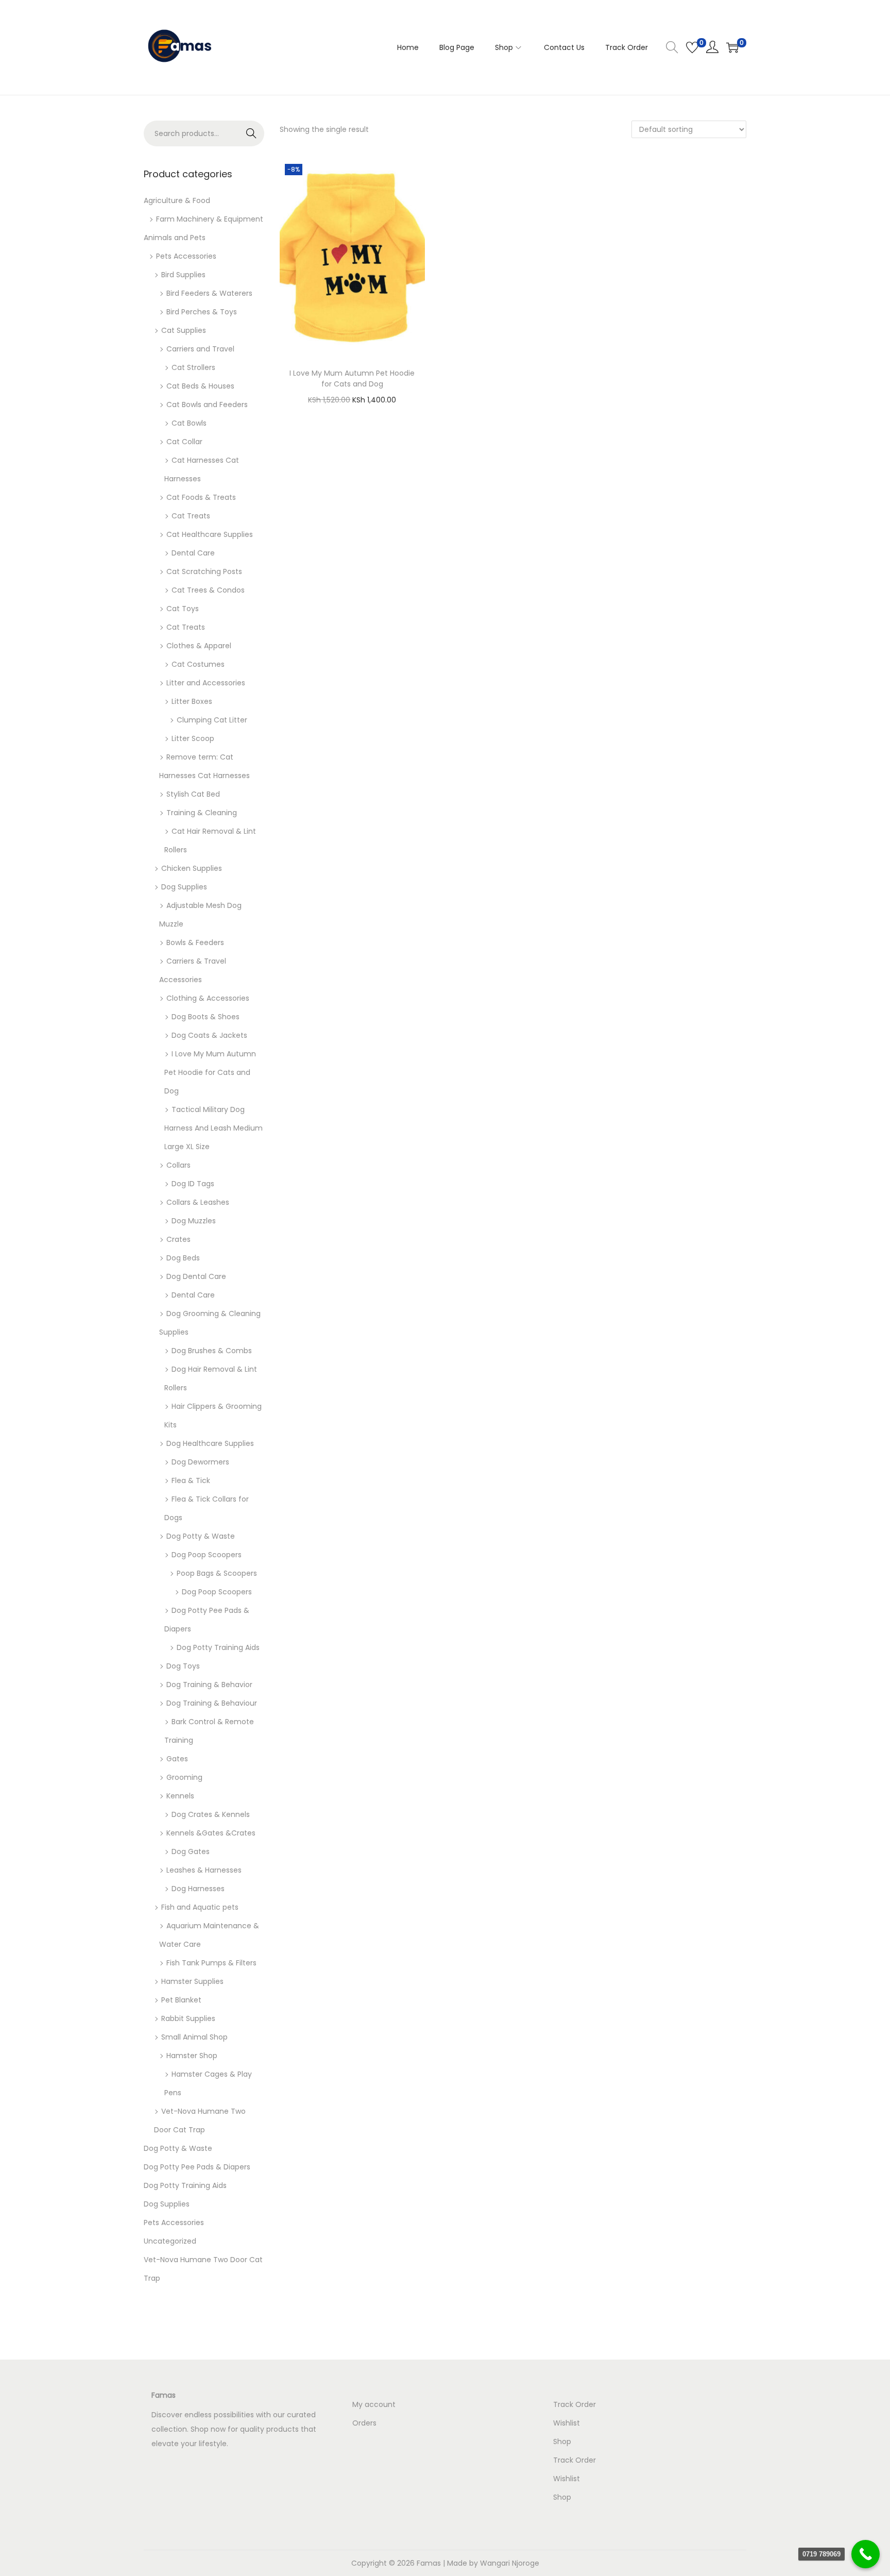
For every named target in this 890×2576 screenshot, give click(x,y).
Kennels (180, 1796)
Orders (364, 2423)
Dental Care (193, 553)
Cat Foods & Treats (201, 497)
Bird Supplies (183, 275)
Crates (178, 1239)
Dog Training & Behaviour (212, 1703)
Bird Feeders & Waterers (209, 293)
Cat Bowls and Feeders (207, 405)
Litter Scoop (193, 738)
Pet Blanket (181, 2000)
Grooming (184, 1777)
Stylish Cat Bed (193, 794)
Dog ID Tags (193, 1184)
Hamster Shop (192, 2056)
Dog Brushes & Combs (212, 1351)
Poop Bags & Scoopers (217, 1573)
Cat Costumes (198, 664)
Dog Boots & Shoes (206, 1017)
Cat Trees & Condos (208, 590)
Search (252, 133)
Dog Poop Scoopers (207, 1555)
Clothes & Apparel (199, 646)
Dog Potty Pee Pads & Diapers (197, 2167)
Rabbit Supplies (188, 2018)
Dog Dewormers (200, 1462)
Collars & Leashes (198, 1202)
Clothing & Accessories (208, 998)
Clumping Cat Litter (212, 720)
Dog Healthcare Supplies (210, 1443)
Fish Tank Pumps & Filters (211, 1963)
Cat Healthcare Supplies (210, 534)
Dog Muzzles (194, 1221)
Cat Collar (184, 442)
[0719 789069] (866, 2554)
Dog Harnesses (198, 1889)
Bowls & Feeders (195, 942)
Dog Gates (191, 1851)
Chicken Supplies (192, 868)
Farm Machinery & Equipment (210, 219)
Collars (178, 1165)
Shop (562, 2442)
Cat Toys (183, 609)
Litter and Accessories (206, 683)
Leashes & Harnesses (204, 1870)
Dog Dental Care (196, 1276)
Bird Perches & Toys (202, 312)
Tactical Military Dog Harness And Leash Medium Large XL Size (213, 1128)
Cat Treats (191, 516)
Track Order (575, 2404)
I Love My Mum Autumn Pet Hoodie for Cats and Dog (352, 378)
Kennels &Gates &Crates (211, 1833)
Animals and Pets (175, 238)
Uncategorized (170, 2241)
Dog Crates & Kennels (211, 1814)
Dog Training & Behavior (209, 1685)
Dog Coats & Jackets (209, 1035)
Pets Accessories (186, 256)
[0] (692, 47)
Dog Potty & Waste (201, 1536)
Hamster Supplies (192, 1981)
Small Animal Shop (194, 2037)
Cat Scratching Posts (204, 571)
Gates (177, 1759)
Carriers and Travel (200, 349)
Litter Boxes (192, 701)
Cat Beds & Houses (200, 386)
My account (374, 2404)
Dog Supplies (184, 887)
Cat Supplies (184, 330)
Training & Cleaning (202, 813)
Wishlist (567, 2423)
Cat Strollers (193, 367)
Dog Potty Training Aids (218, 1647)
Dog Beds (183, 1258)
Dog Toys (183, 1666)
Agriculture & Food (177, 200)
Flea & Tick (191, 1480)
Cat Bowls (189, 423)
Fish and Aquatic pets (200, 1907)
